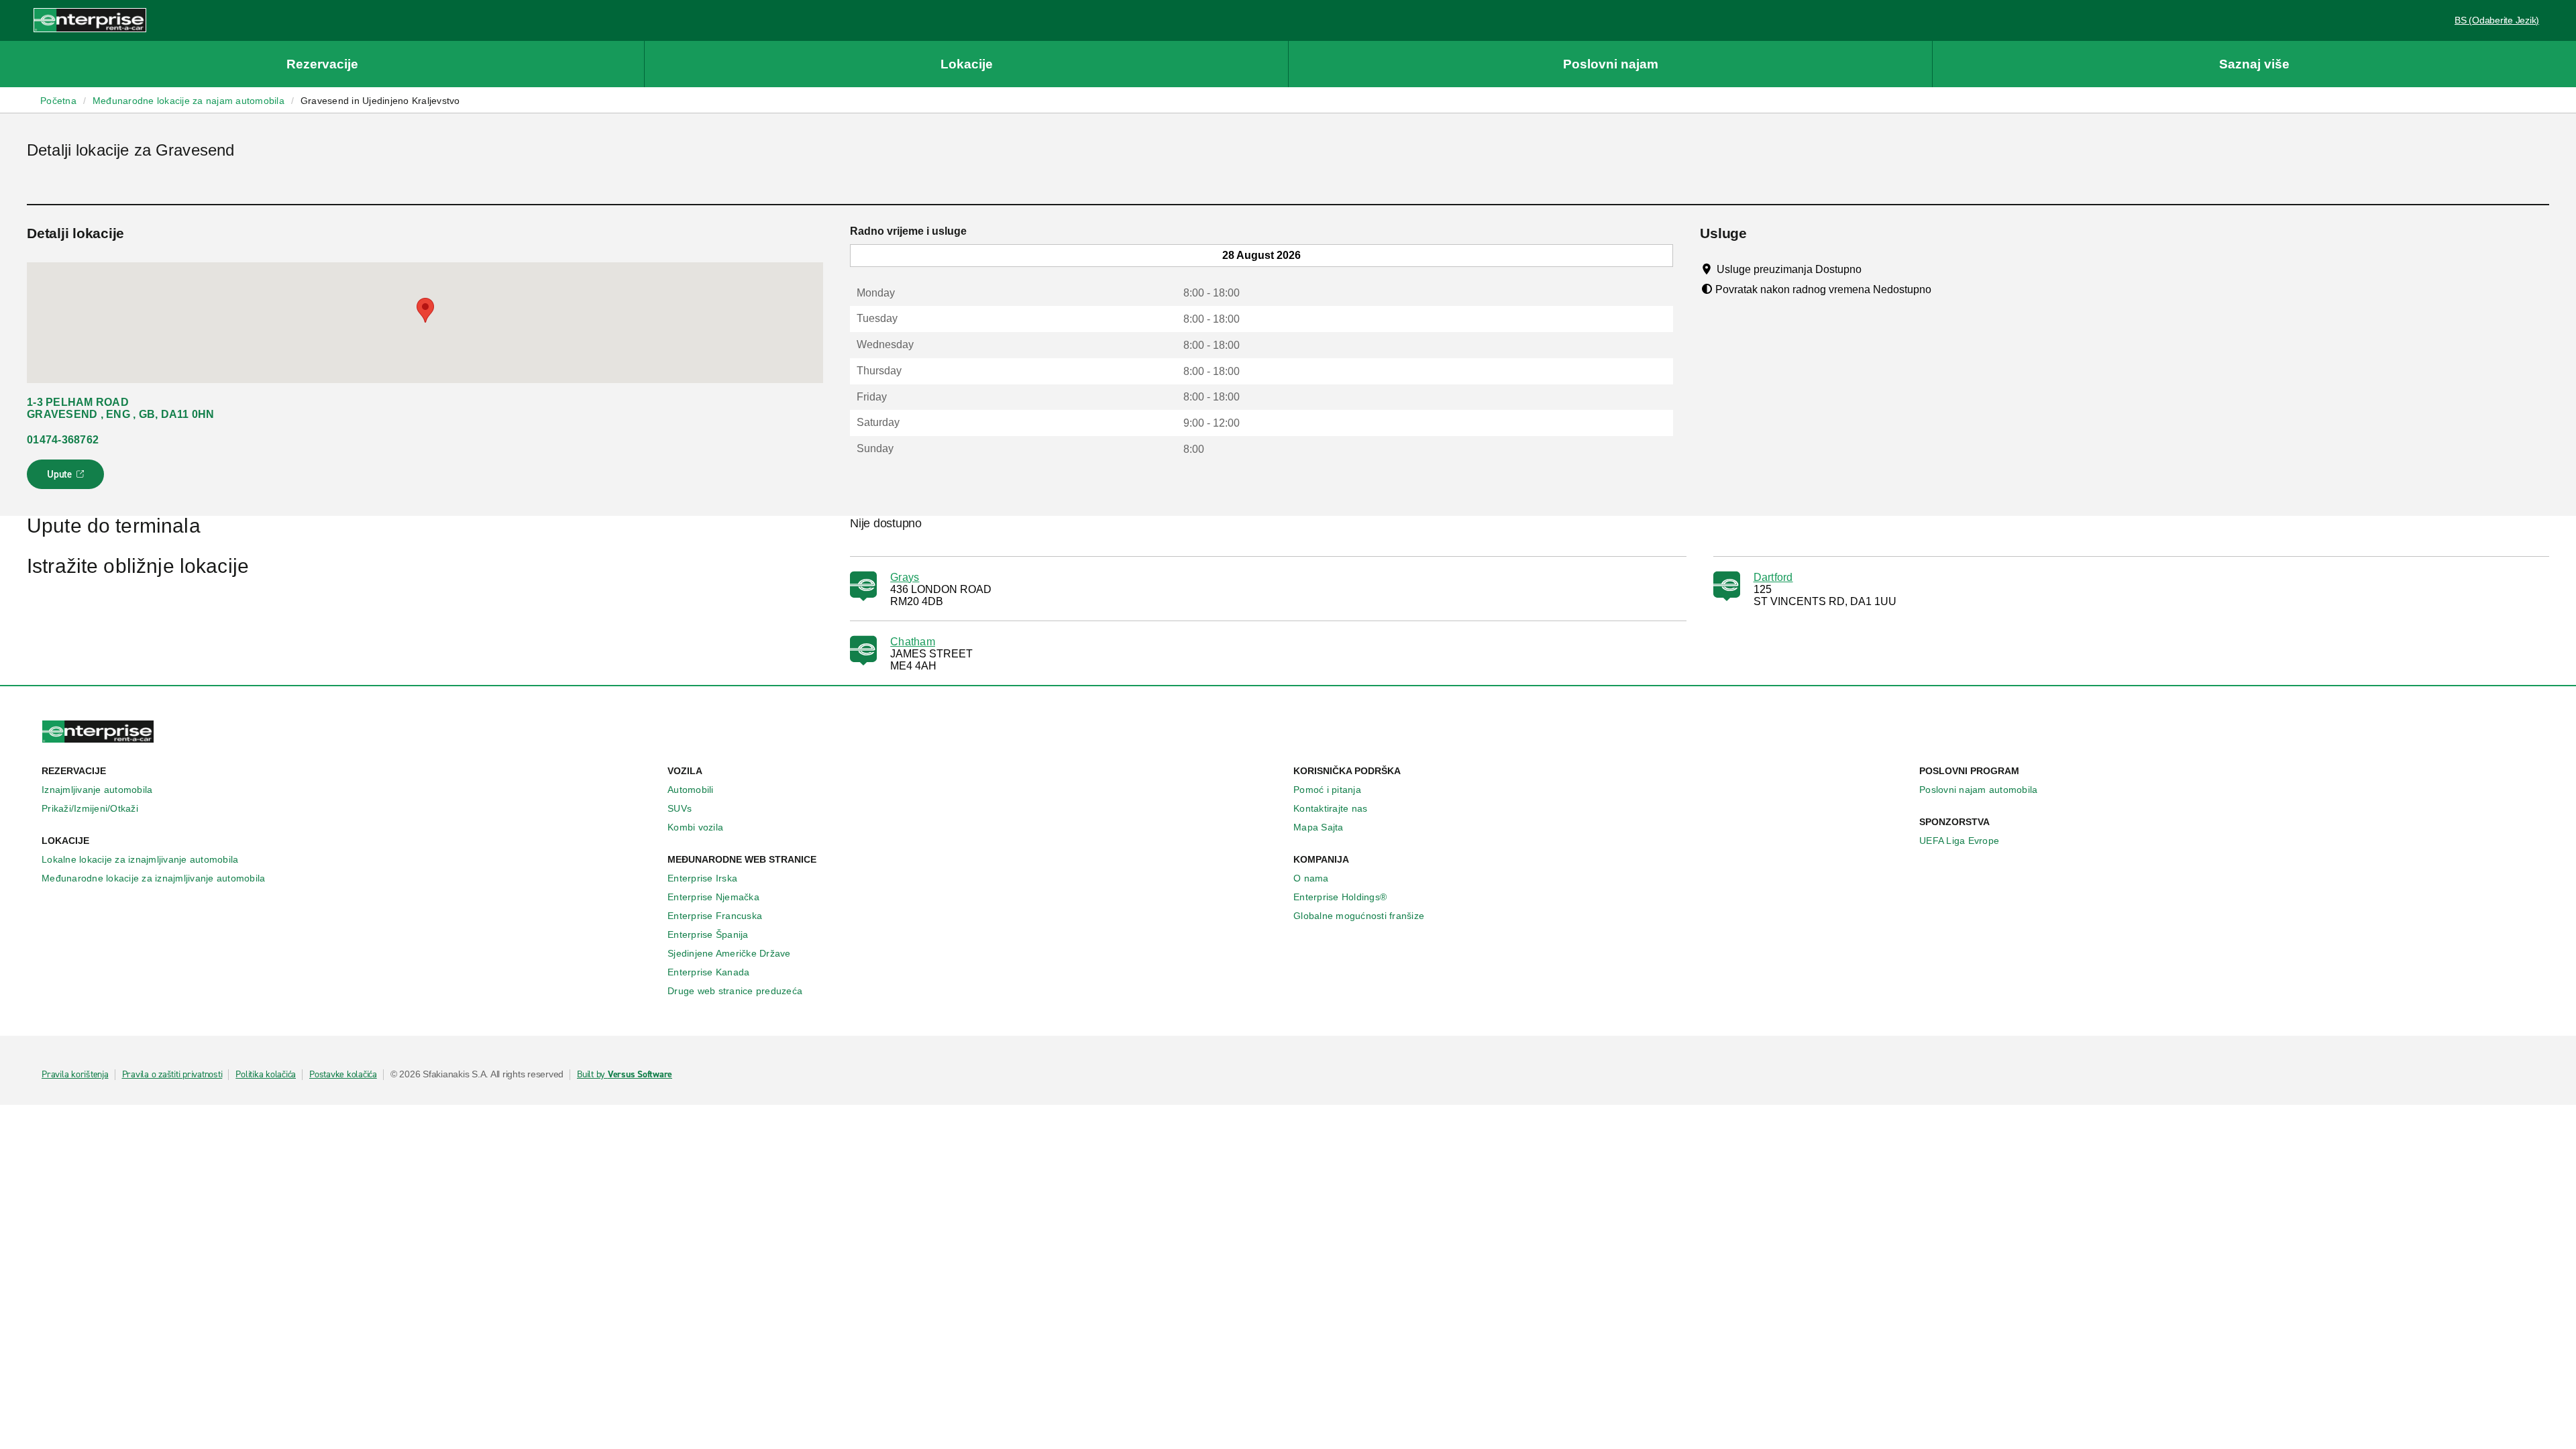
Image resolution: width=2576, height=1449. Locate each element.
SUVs (680, 808)
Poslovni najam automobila (1978, 790)
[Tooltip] (1874, 269)
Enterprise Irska (702, 878)
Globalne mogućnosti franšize (1359, 916)
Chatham (913, 642)
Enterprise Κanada (708, 972)
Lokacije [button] (967, 64)
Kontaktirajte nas (1330, 808)
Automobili (691, 790)
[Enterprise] (90, 20)
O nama (1311, 878)
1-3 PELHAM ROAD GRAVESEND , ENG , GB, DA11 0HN (121, 408)
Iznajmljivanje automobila (97, 790)
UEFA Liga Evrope (1959, 841)
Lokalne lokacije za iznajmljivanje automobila (140, 859)
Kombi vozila (695, 827)
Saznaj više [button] (2254, 64)
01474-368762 (63, 440)
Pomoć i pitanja (1327, 790)
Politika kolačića (266, 1075)
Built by (625, 1075)
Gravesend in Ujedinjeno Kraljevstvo (380, 101)
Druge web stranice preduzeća (735, 991)
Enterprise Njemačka (713, 897)
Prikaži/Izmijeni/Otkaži (90, 808)
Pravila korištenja (75, 1075)
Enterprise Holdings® (1340, 897)
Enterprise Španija (708, 934)
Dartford (1773, 577)
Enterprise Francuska (715, 916)
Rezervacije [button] (322, 64)
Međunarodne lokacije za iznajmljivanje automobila (153, 878)
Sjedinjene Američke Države (729, 953)
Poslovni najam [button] (1611, 64)
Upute (67, 478)
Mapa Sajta (1319, 827)
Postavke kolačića (343, 1075)
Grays (905, 577)
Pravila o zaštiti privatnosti (172, 1075)
